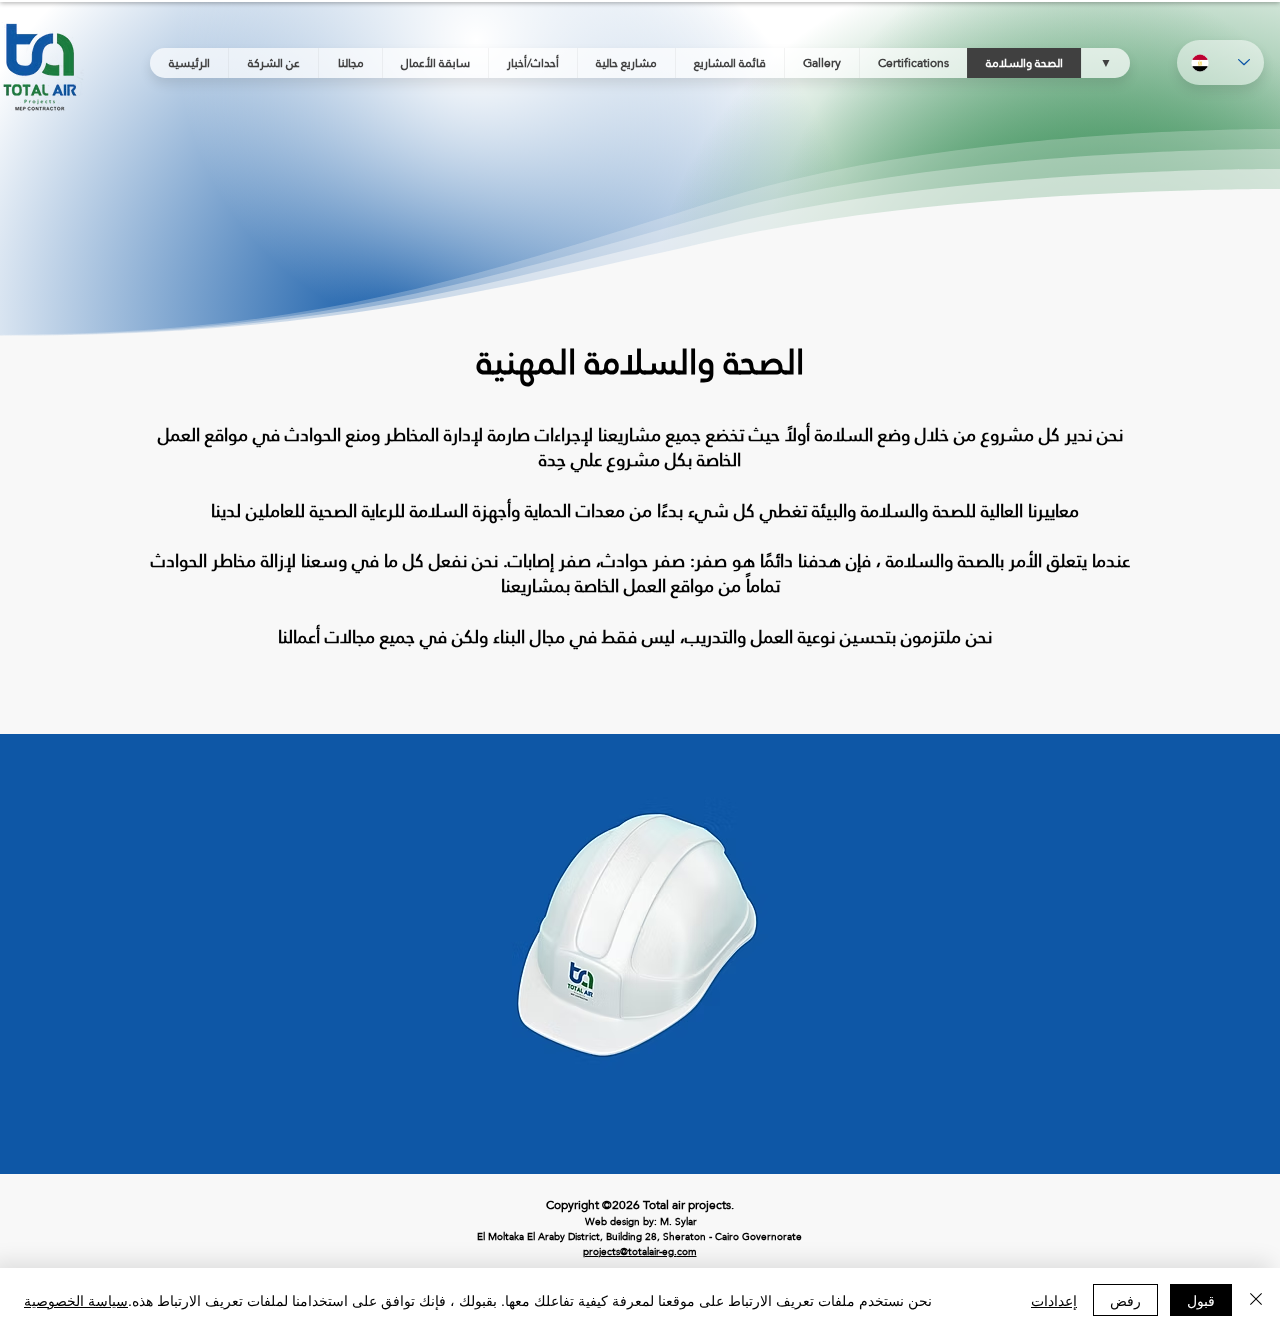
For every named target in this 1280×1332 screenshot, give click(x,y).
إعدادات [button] (1054, 1300)
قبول (1201, 1300)
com (687, 1251)
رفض (1125, 1300)
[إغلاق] (1256, 1300)
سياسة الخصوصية (76, 1300)
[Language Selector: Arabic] (1220, 62)
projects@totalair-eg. (630, 1251)
